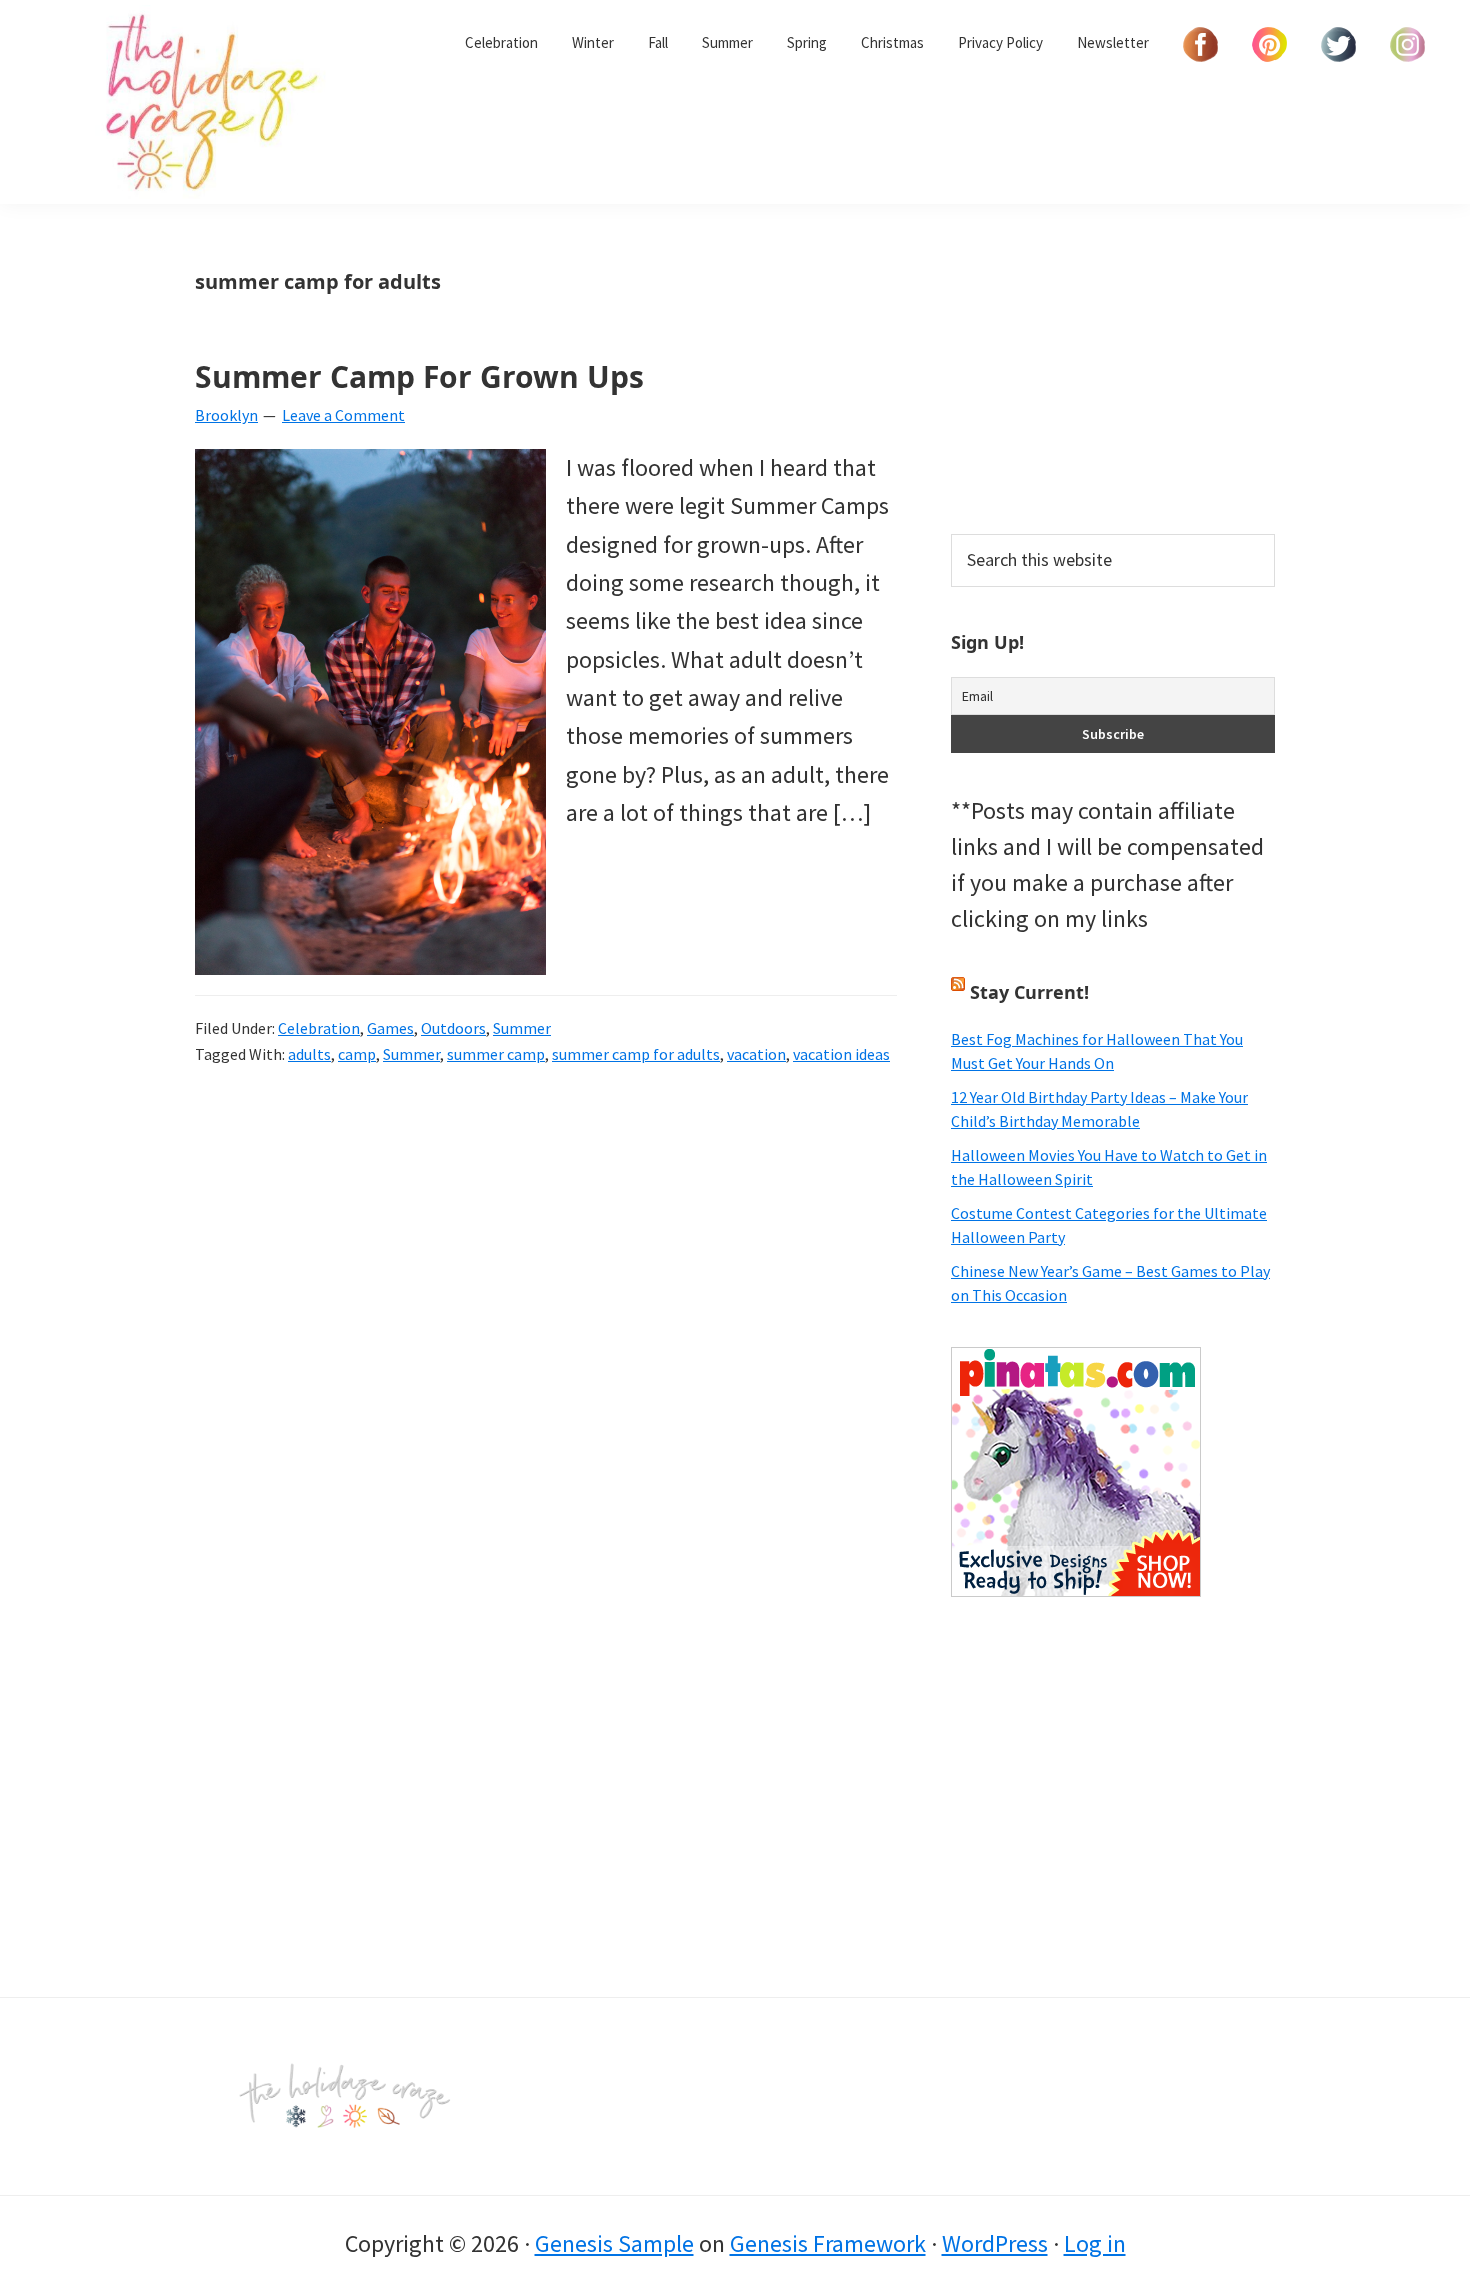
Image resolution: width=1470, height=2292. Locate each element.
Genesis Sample (614, 2243)
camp (357, 1054)
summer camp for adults (636, 1054)
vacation (756, 1054)
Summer (522, 1028)
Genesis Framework (828, 2243)
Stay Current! (1029, 992)
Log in (1095, 2243)
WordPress (995, 2243)
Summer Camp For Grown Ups (419, 376)
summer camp (496, 1054)
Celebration (319, 1028)
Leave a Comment (343, 415)
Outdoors (453, 1028)
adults (309, 1054)
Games (390, 1028)
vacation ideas (841, 1054)
